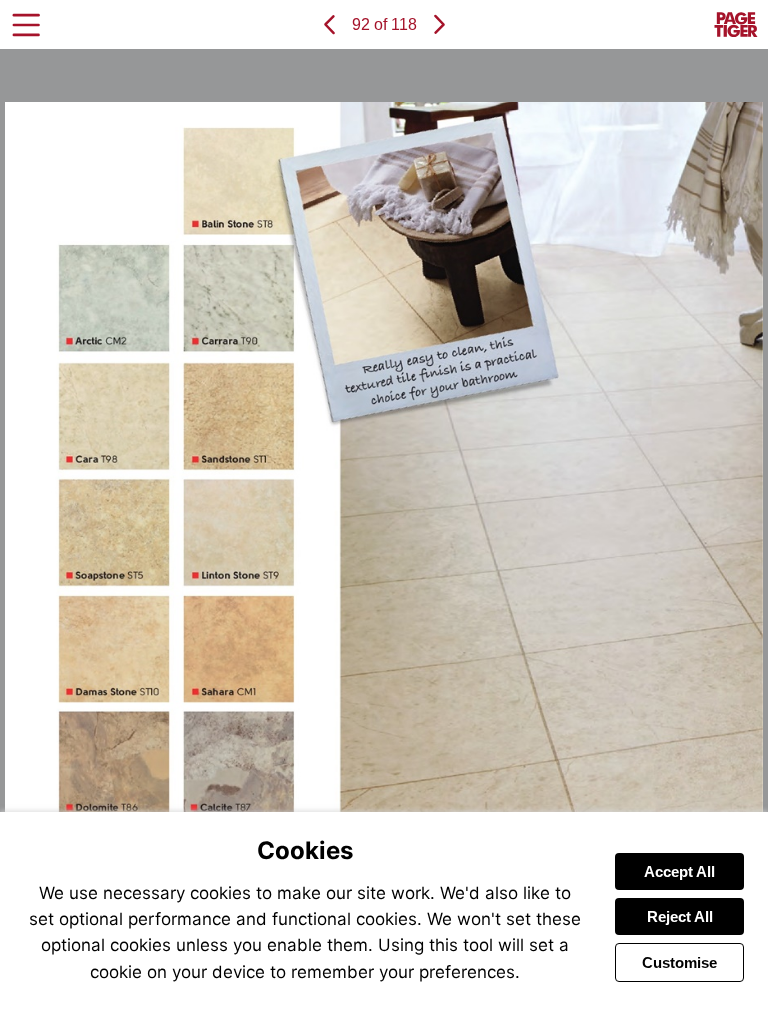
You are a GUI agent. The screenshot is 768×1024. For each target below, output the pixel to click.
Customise (679, 962)
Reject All (680, 916)
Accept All (679, 871)
